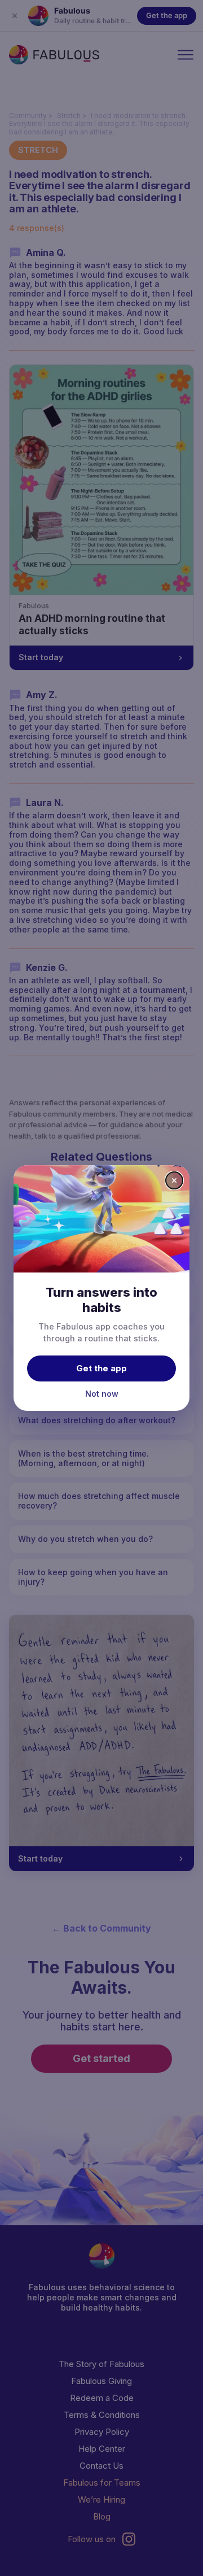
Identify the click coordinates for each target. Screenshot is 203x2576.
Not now (102, 1394)
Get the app (101, 1368)
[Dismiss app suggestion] (174, 1180)
